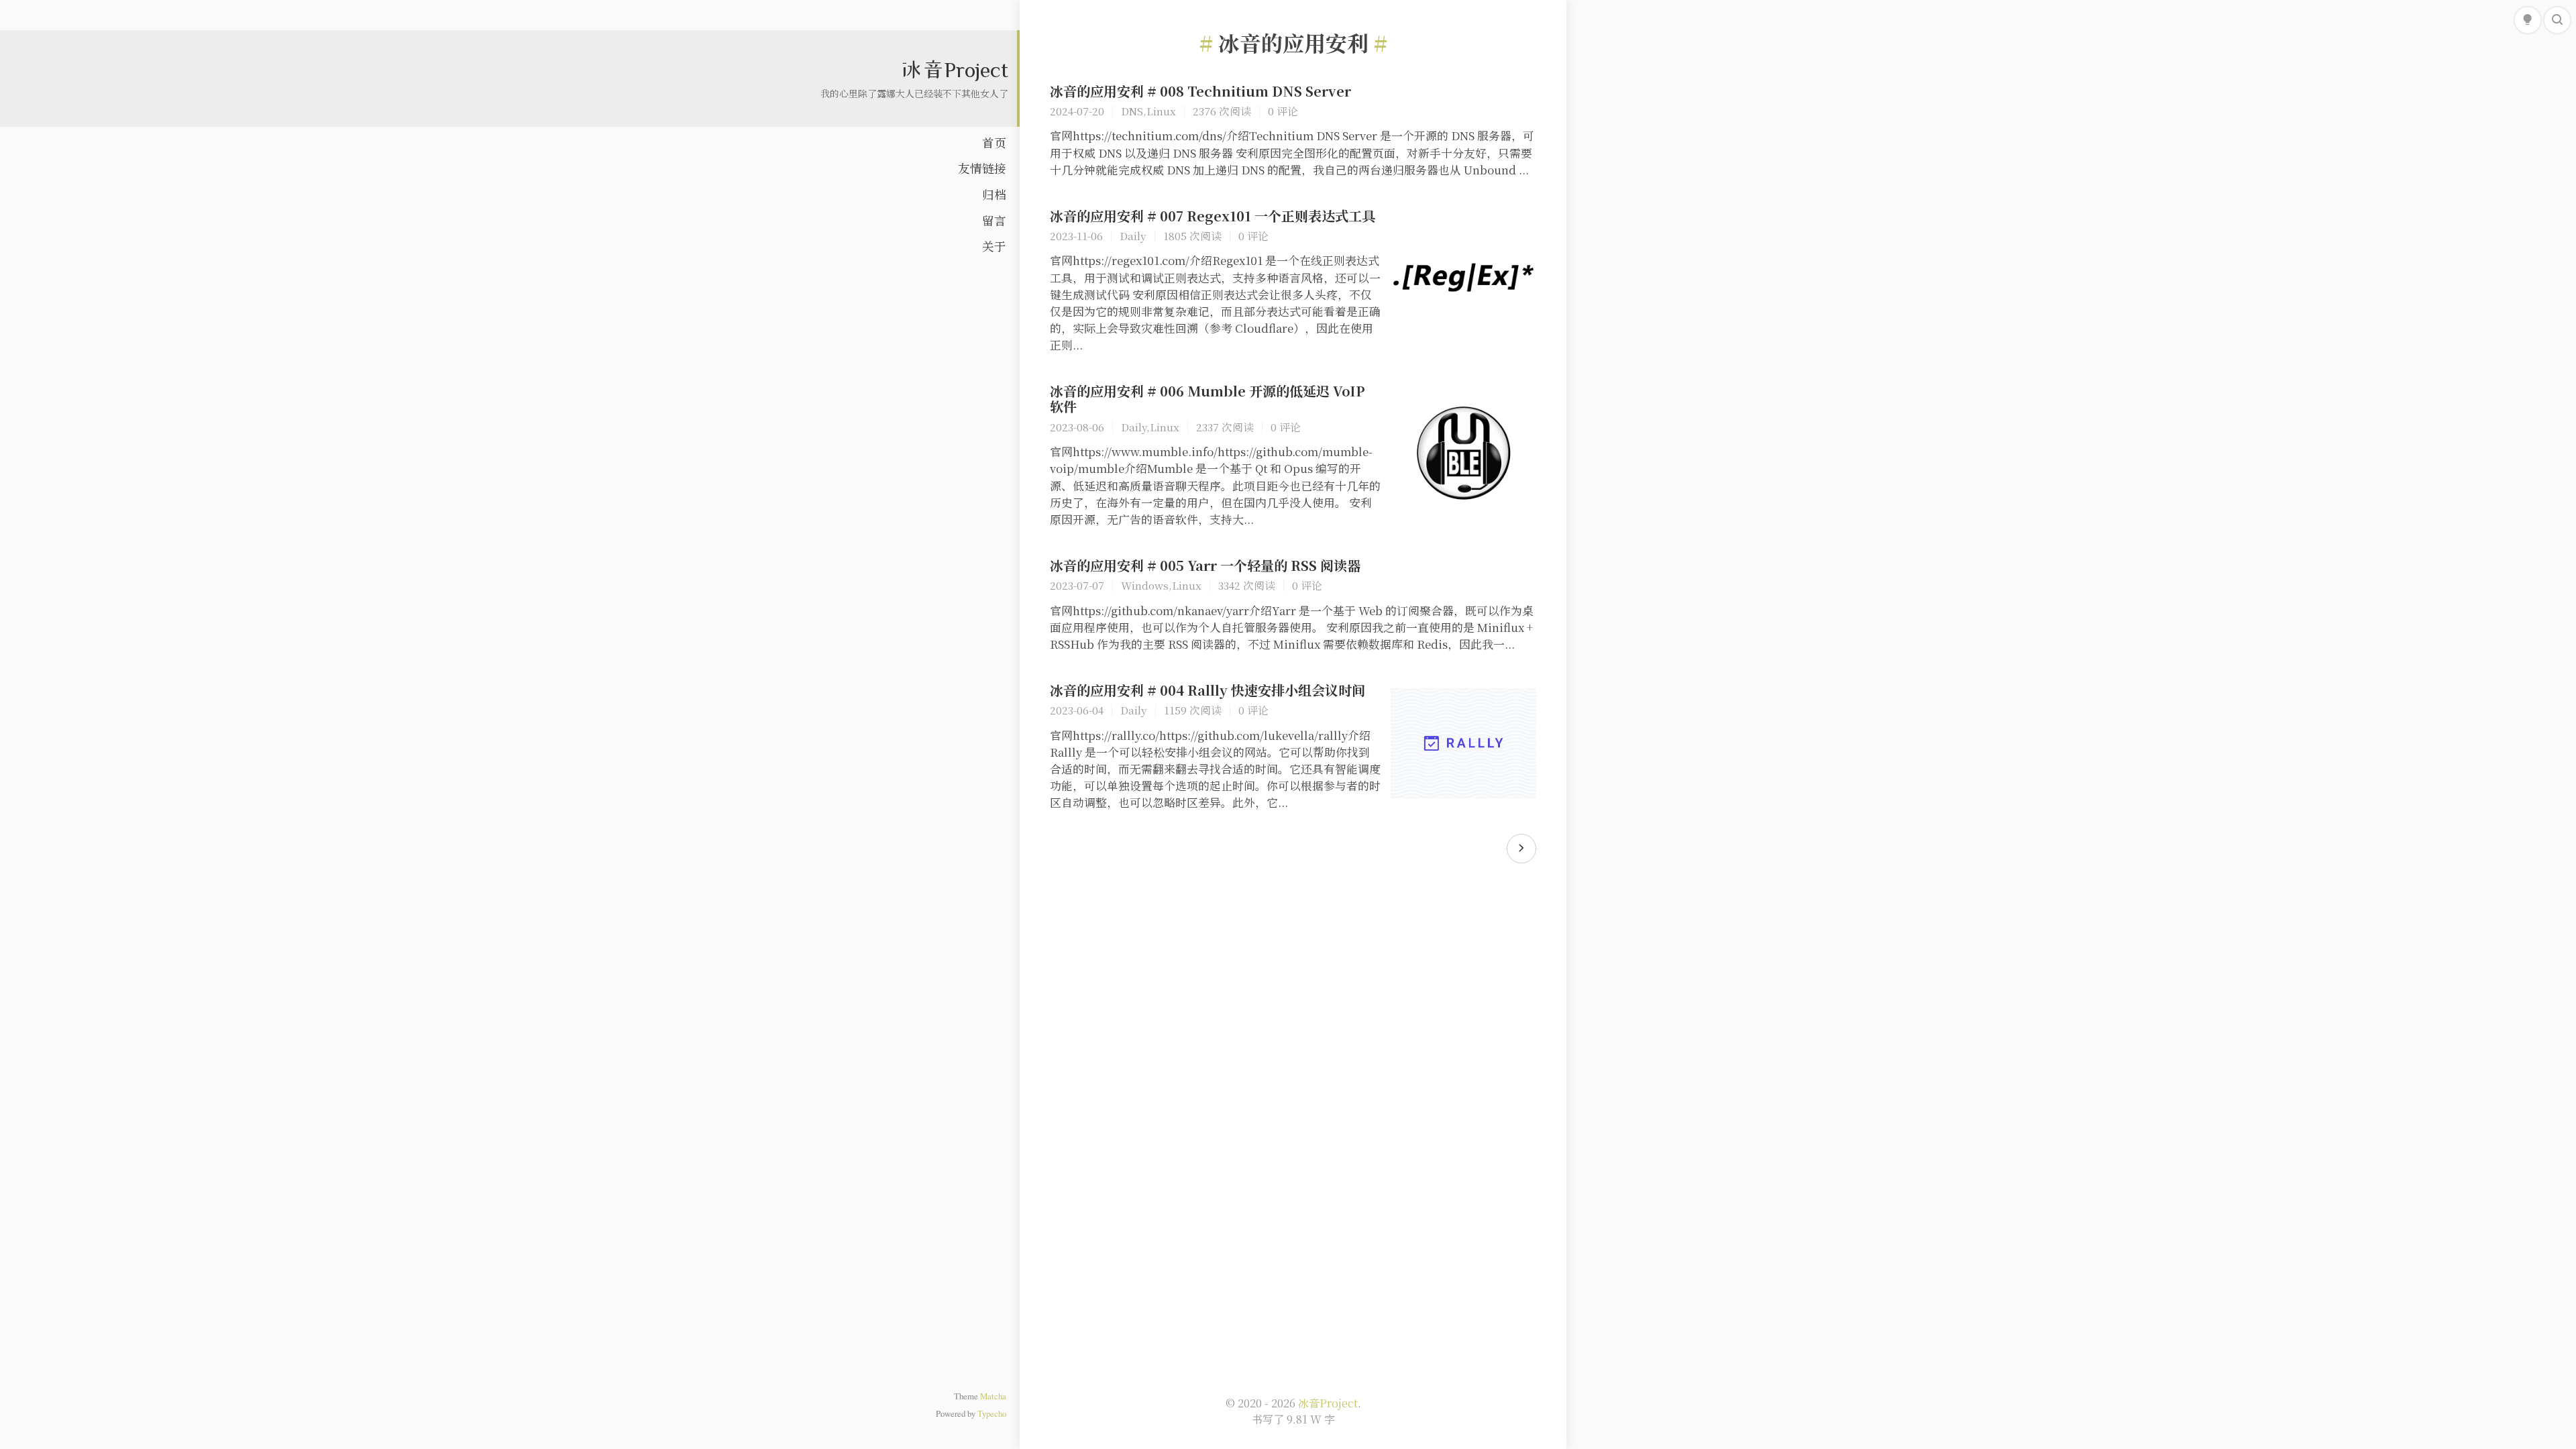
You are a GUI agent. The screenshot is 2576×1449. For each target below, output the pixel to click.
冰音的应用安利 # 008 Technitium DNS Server (1200, 91)
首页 (994, 143)
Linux (1161, 111)
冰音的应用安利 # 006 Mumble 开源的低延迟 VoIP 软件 (1207, 398)
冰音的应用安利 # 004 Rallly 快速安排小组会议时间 (1207, 690)
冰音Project (954, 69)
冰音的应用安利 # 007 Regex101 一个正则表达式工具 (1213, 216)
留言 (994, 220)
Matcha (993, 1396)
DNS (1132, 111)
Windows (1145, 585)
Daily (1133, 235)
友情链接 (982, 168)
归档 (994, 194)
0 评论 (1283, 111)
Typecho (992, 1413)
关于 (994, 246)
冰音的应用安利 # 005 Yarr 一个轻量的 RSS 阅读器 (1205, 565)
